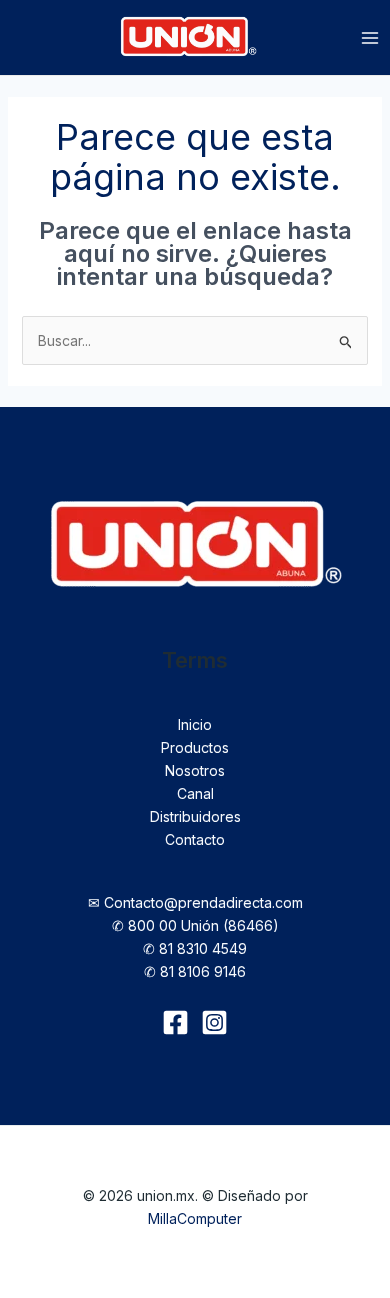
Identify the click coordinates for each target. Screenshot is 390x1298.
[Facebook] (175, 1022)
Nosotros (195, 770)
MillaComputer (195, 1218)
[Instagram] (214, 1022)
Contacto (195, 839)
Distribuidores (195, 816)
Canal (195, 793)
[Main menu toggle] (370, 38)
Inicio (195, 724)
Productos (195, 747)
